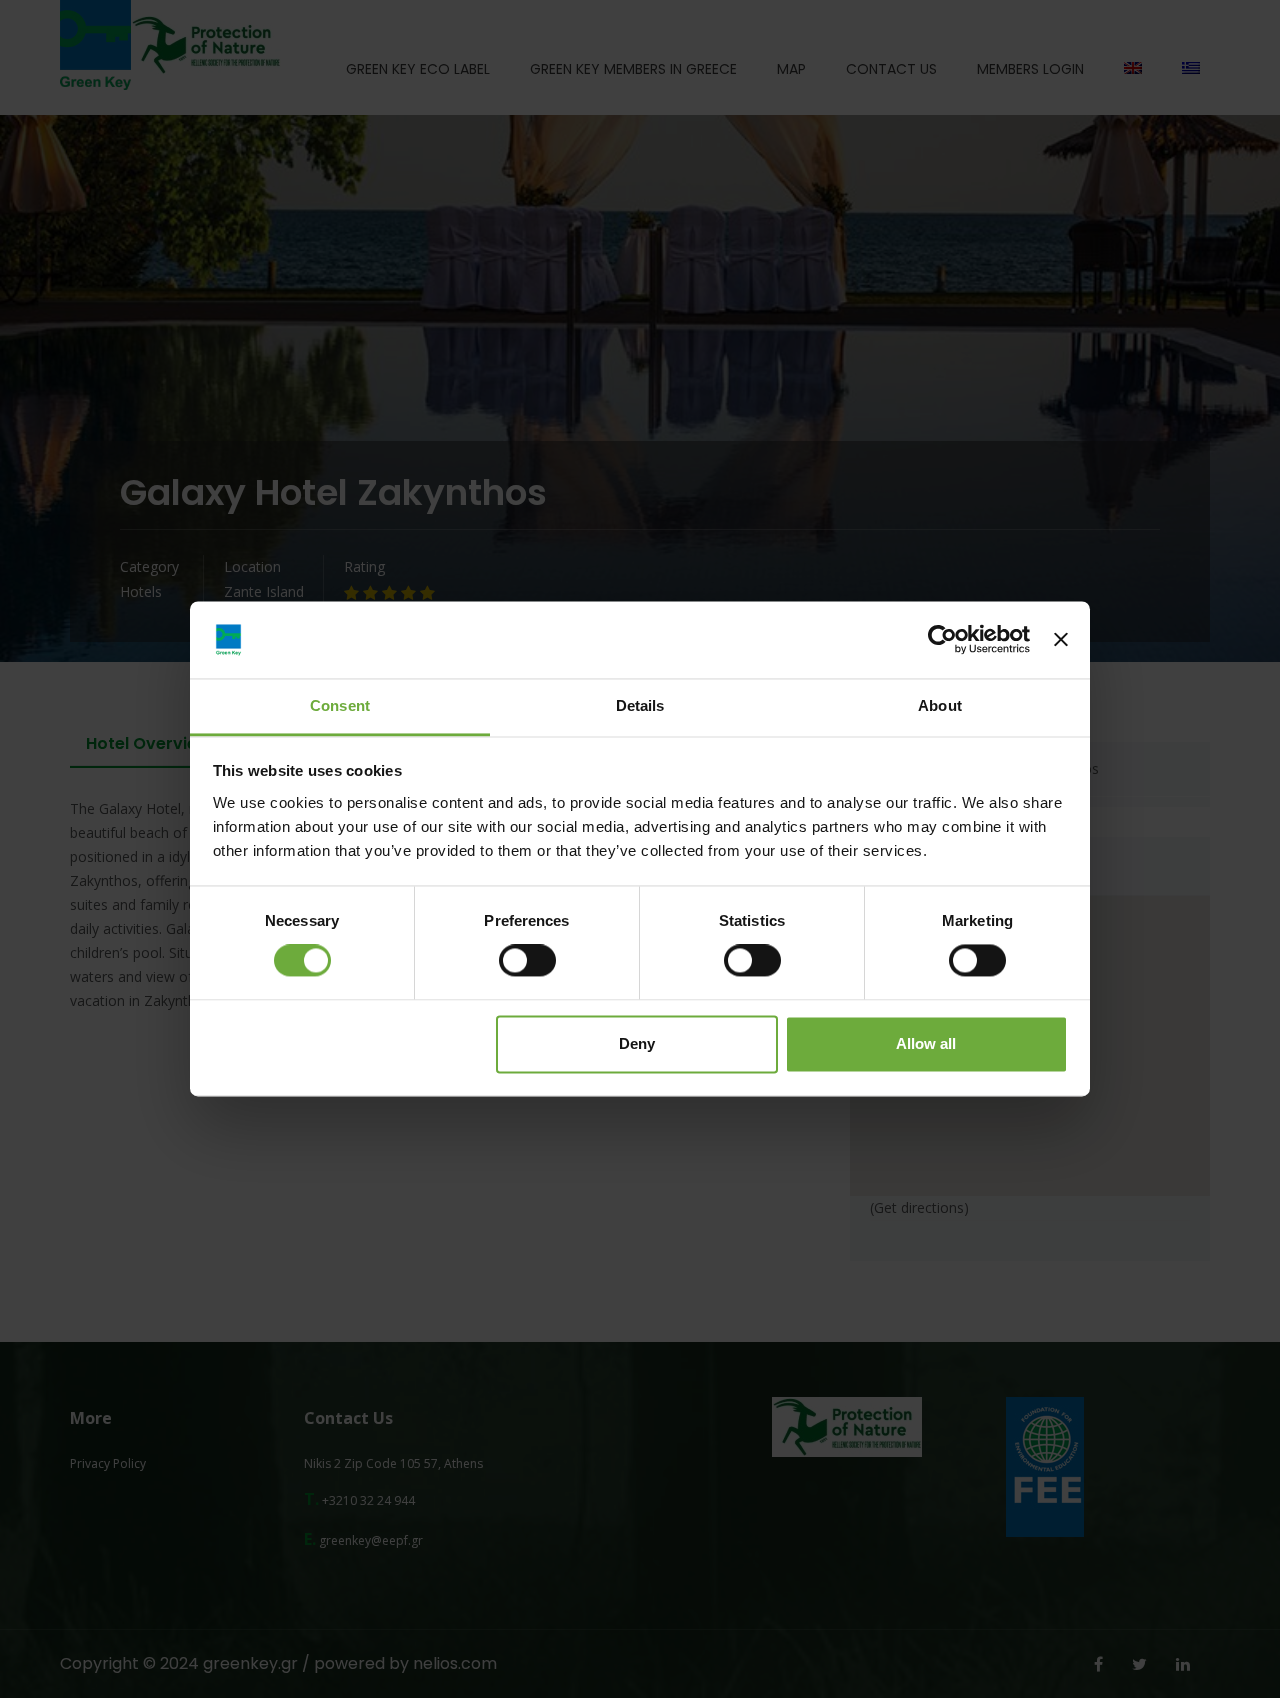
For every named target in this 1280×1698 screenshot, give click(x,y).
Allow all (926, 1043)
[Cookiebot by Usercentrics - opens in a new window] (942, 640)
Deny (637, 1043)
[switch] (527, 961)
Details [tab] (640, 705)
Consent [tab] (340, 705)
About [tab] (940, 705)
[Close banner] (1061, 640)
